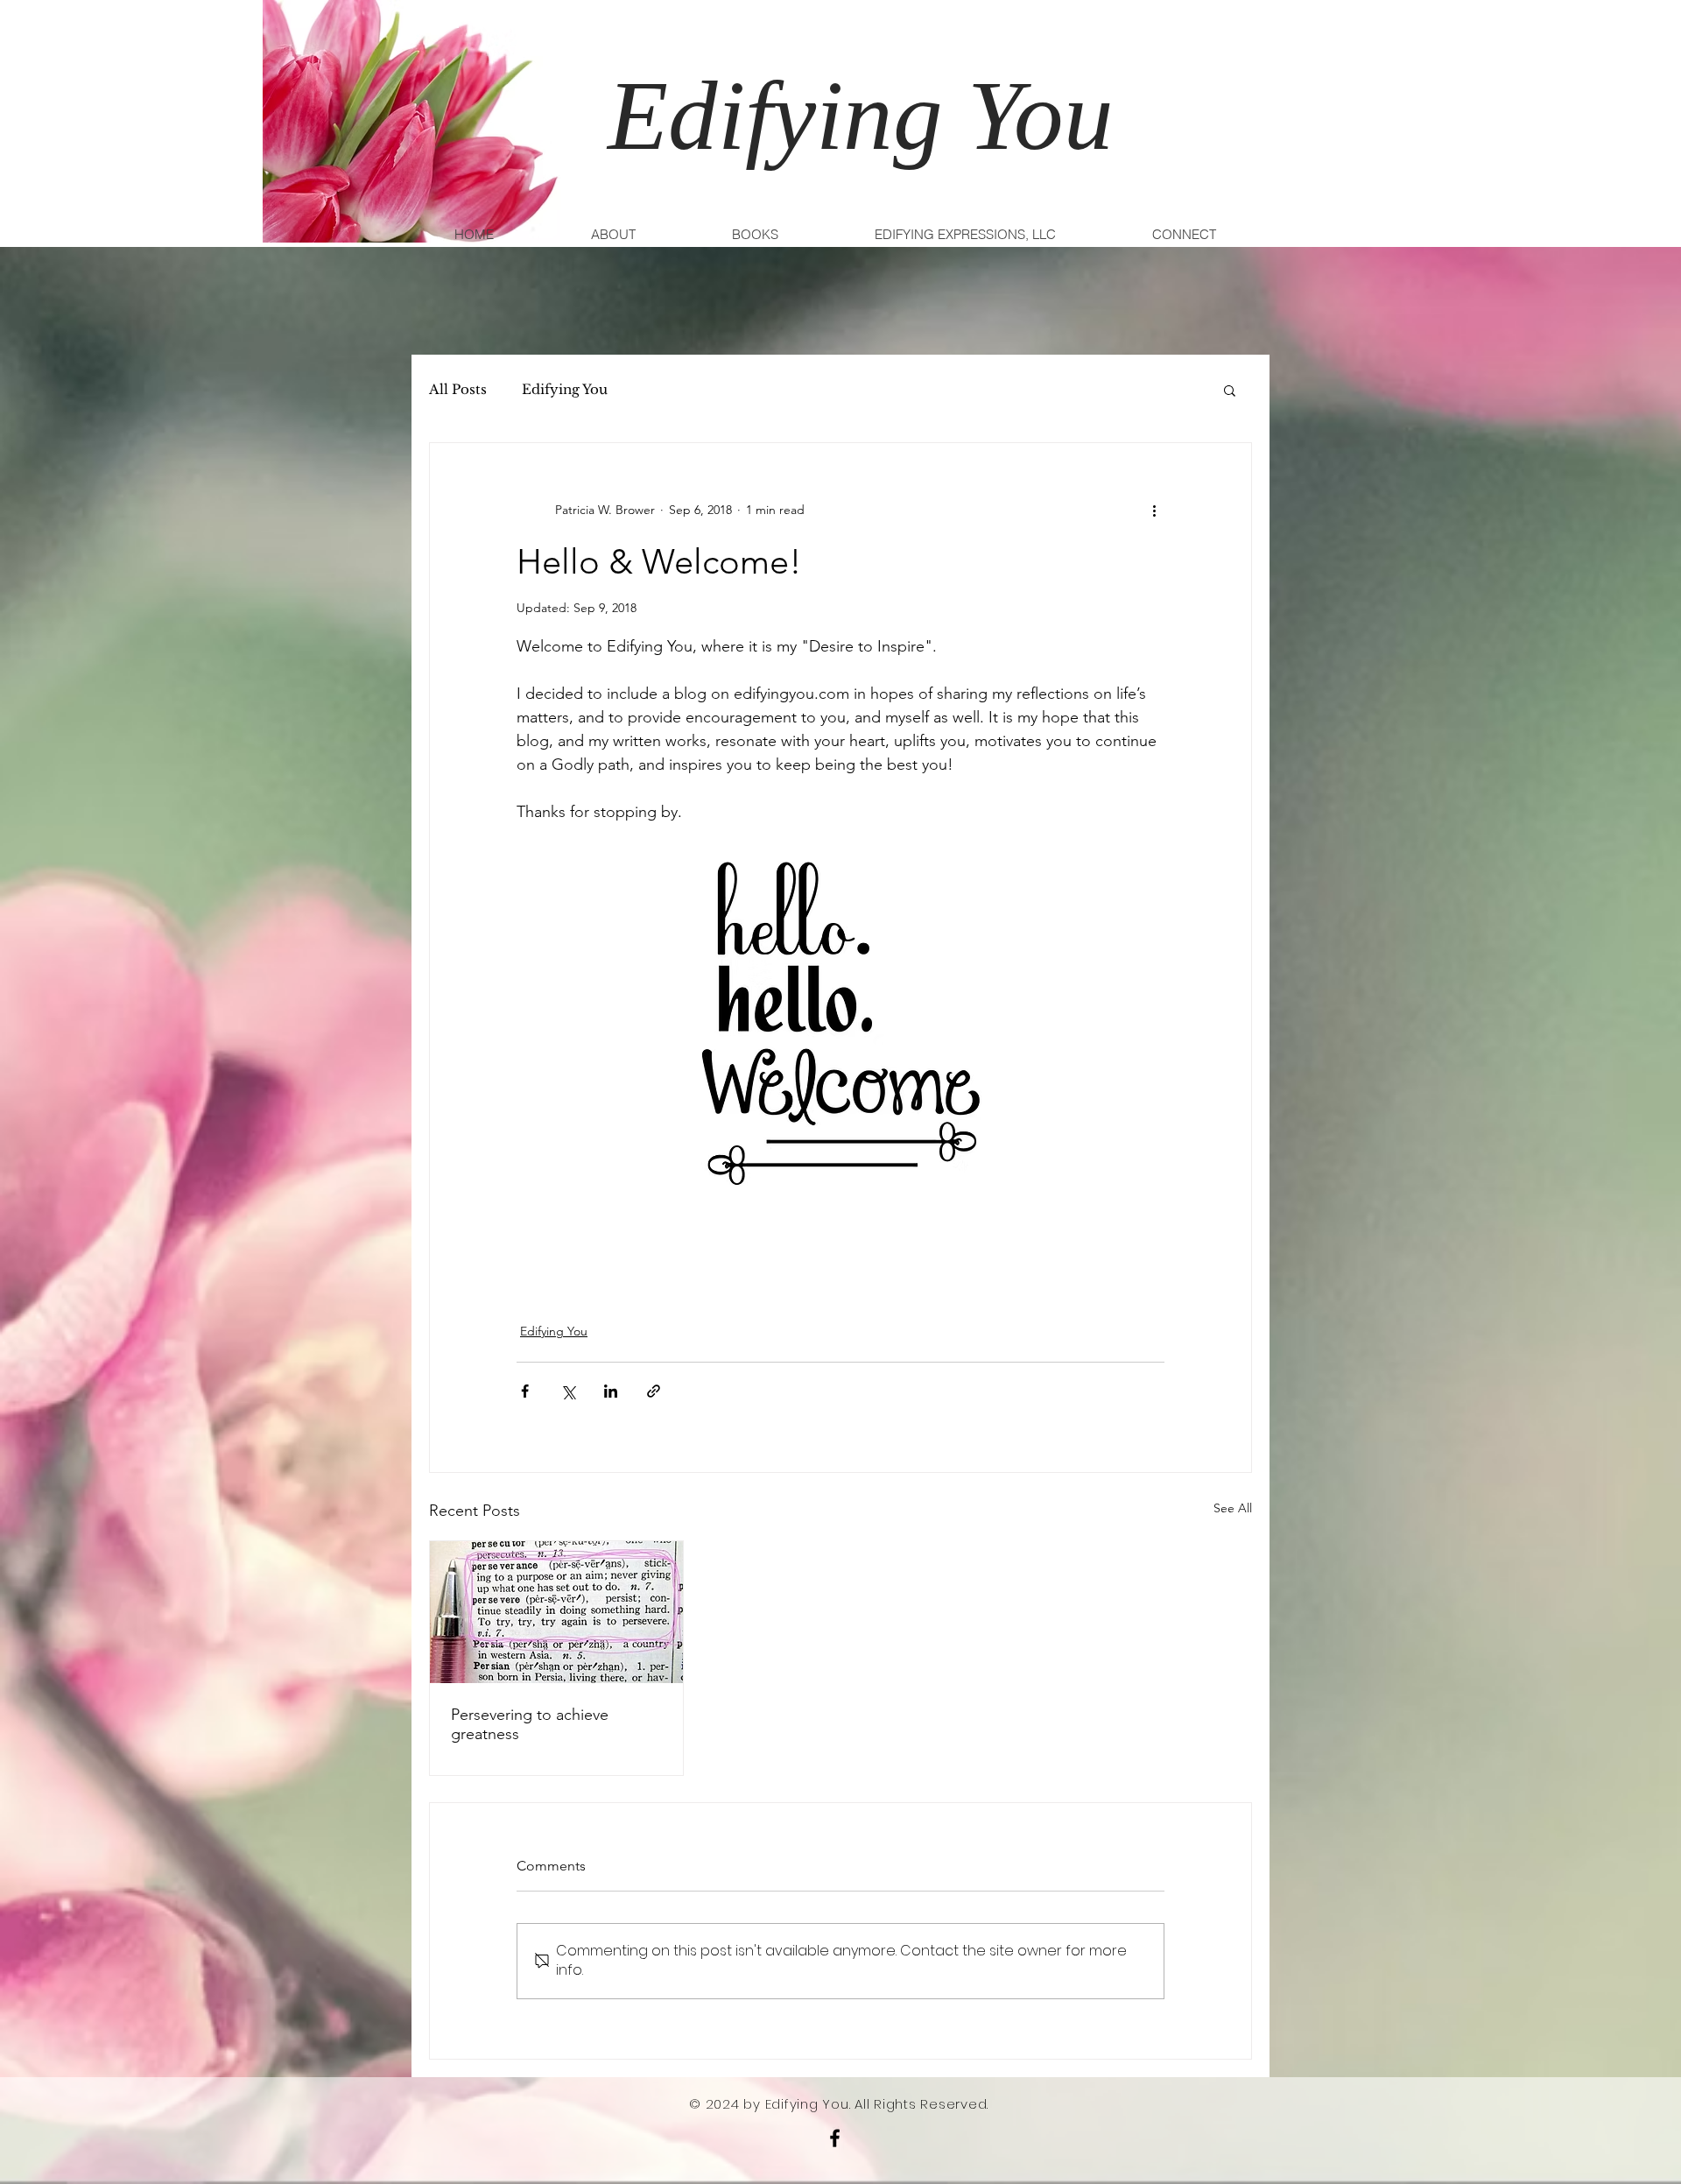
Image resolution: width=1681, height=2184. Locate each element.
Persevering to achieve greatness (530, 1724)
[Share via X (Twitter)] (568, 1391)
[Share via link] (654, 1391)
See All (1233, 1508)
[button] (1230, 390)
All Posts (458, 390)
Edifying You (565, 390)
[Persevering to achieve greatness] (556, 1612)
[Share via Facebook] (525, 1391)
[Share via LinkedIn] (611, 1391)
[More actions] (1154, 510)
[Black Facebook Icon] (835, 2138)
